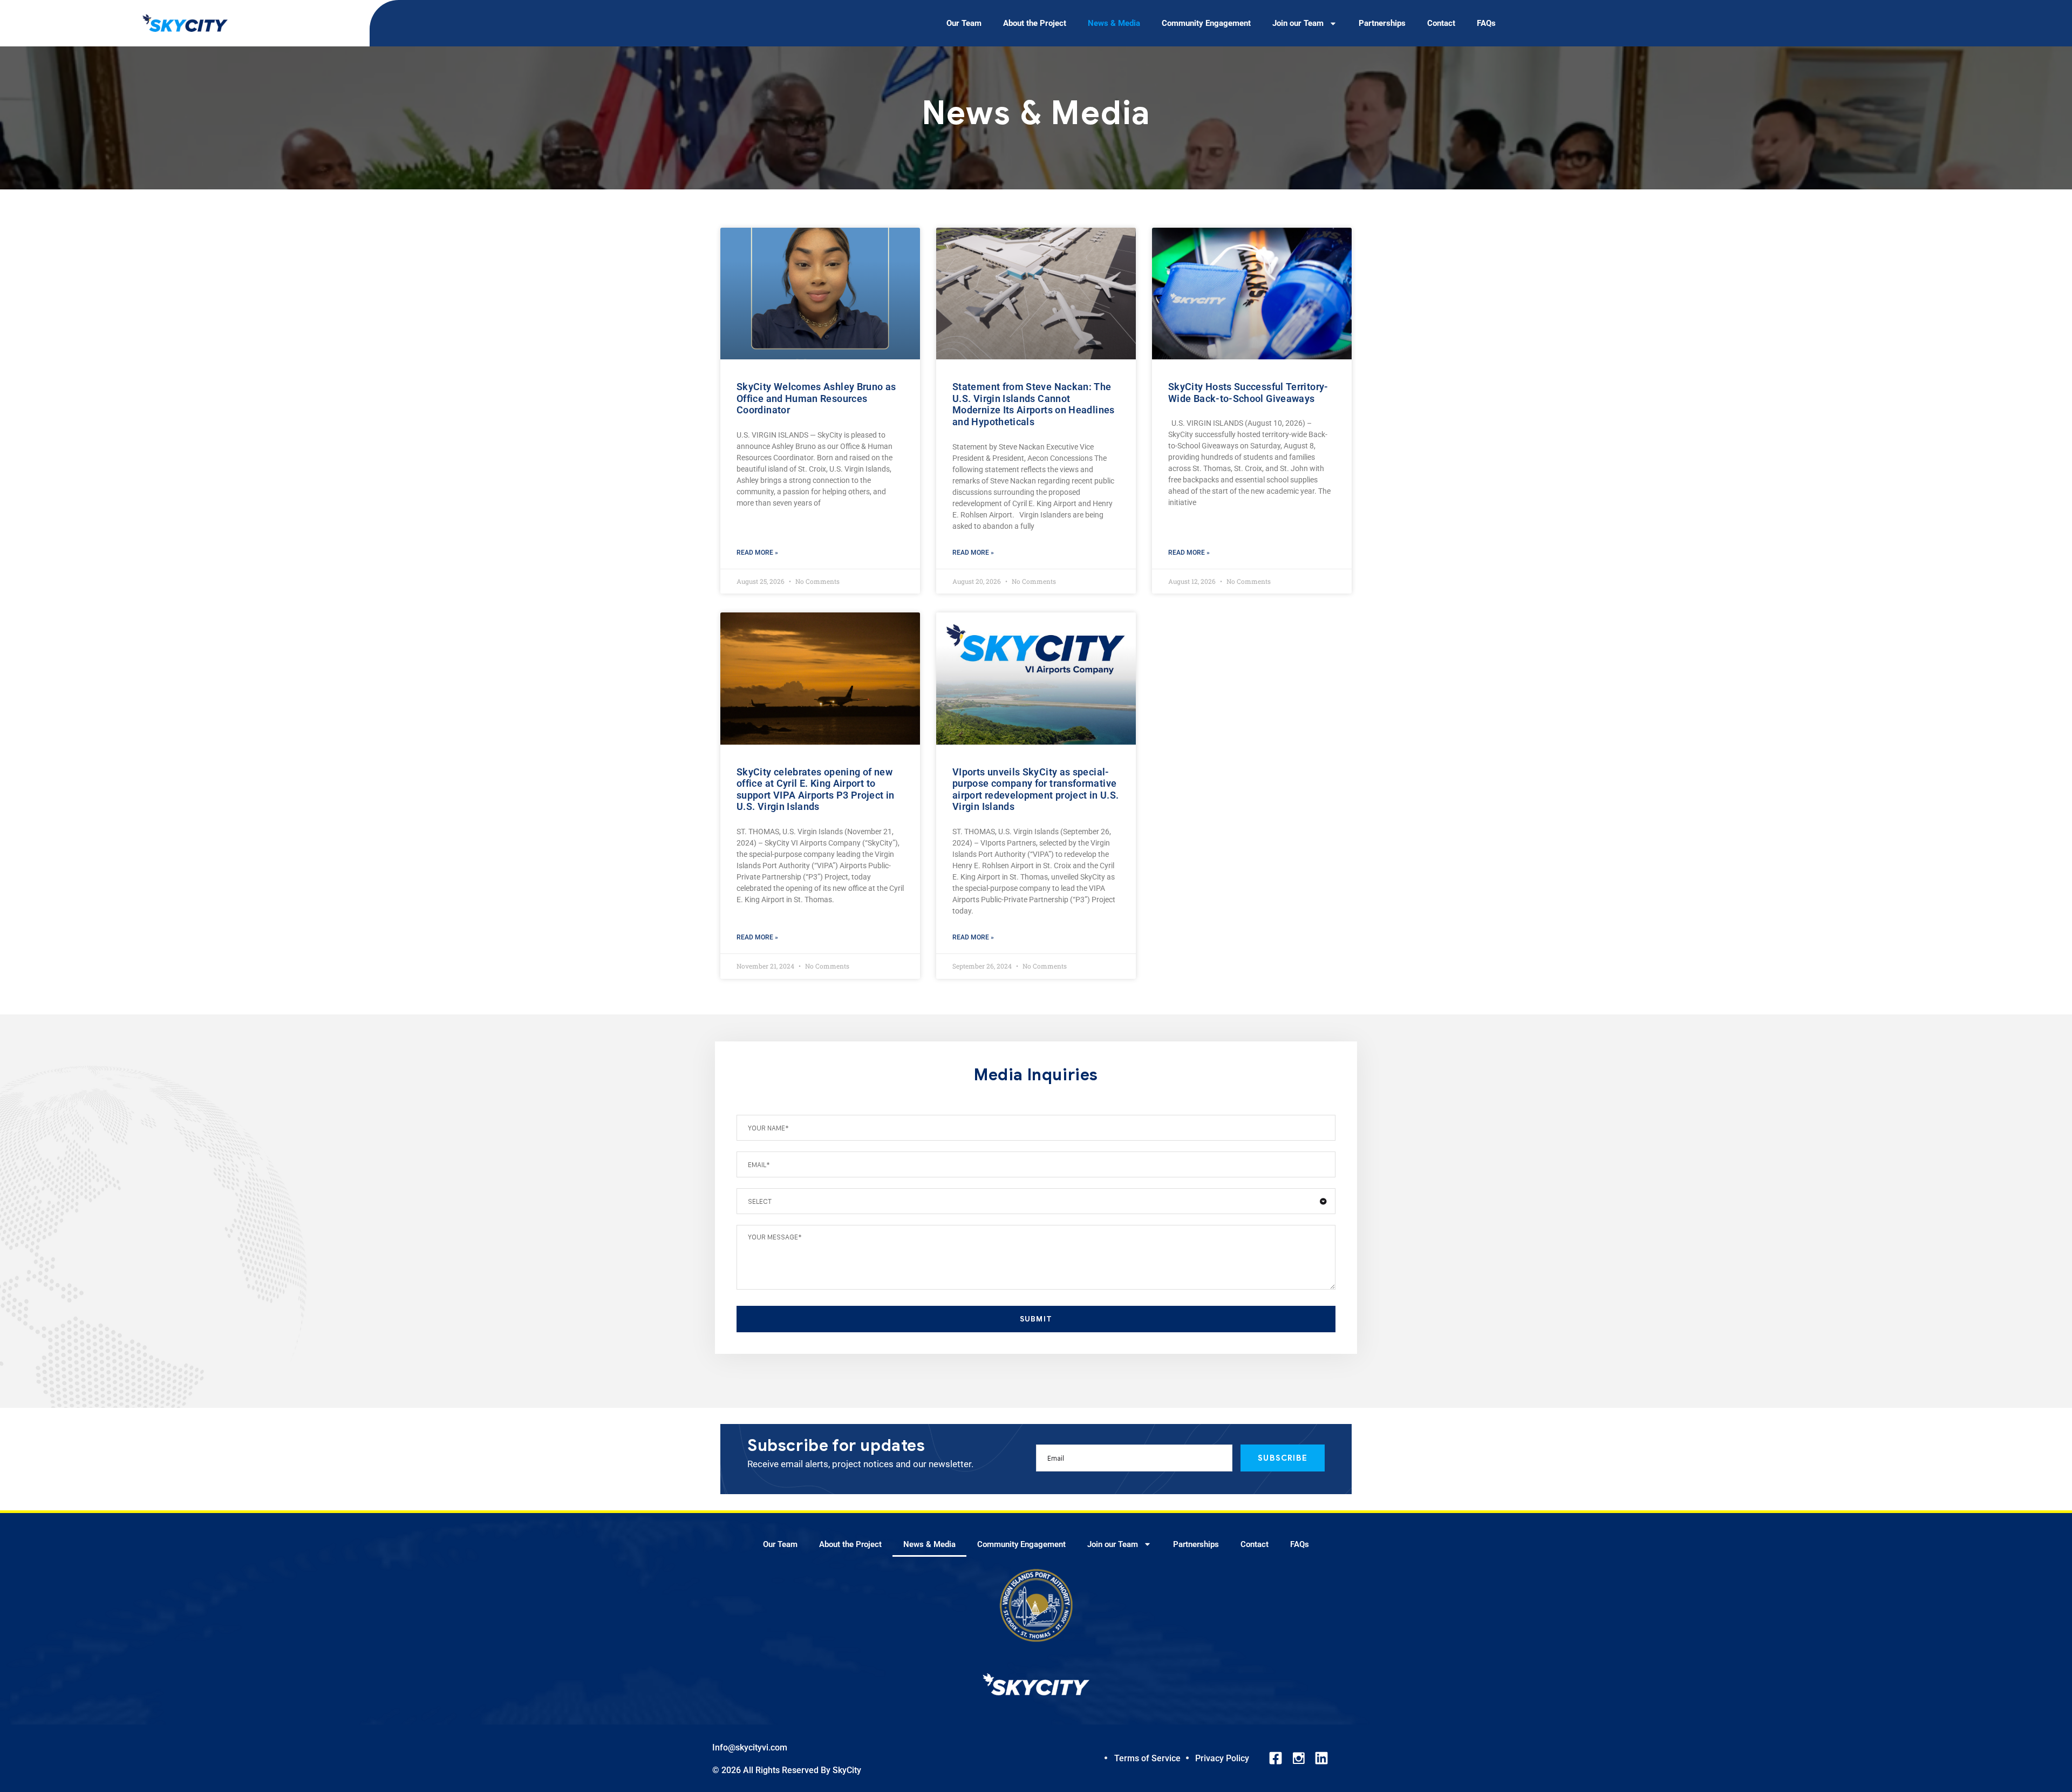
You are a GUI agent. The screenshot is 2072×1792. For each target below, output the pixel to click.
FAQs (1486, 23)
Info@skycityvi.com (750, 1747)
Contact (1441, 23)
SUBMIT (1036, 1319)
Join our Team (1298, 23)
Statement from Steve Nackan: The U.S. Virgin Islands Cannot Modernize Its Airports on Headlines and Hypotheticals (1034, 404)
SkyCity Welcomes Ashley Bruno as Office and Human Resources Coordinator (816, 398)
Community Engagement (1206, 23)
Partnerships (1382, 23)
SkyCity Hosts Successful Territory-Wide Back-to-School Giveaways (1248, 393)
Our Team (964, 23)
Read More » (757, 553)
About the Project (1035, 23)
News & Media (1114, 23)
